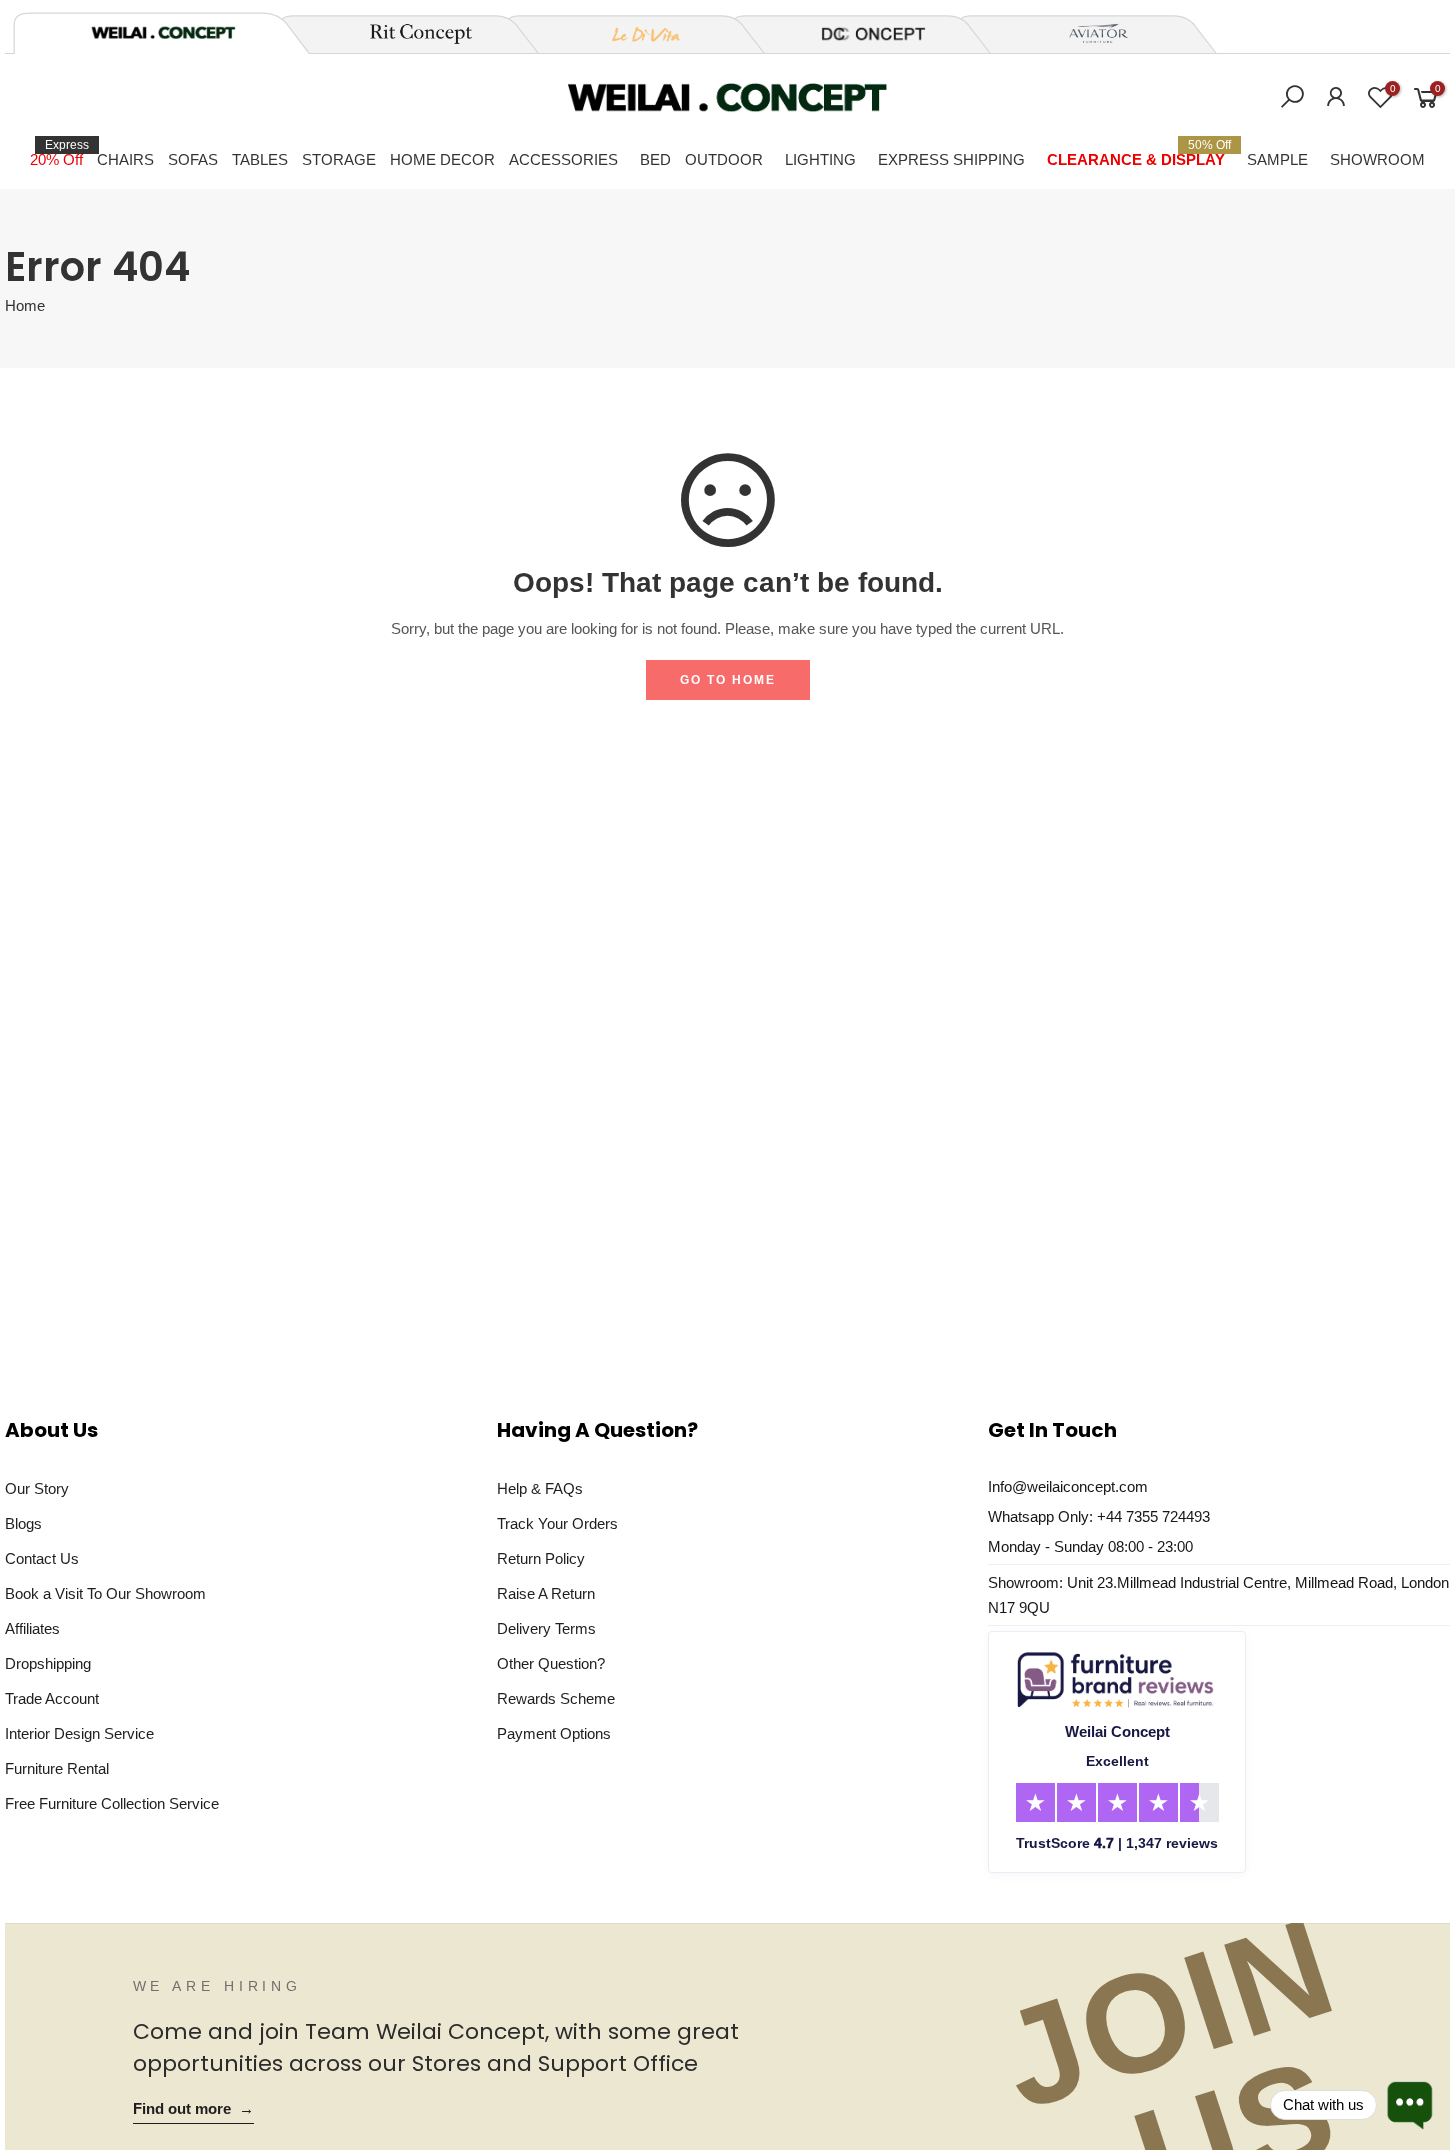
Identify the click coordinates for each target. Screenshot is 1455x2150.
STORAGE (339, 159)
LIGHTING (820, 159)
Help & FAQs (540, 1488)
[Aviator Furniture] (1087, 34)
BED (655, 159)
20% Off (59, 153)
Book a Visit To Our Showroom (105, 1593)
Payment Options (554, 1733)
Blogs (23, 1523)
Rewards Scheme (556, 1698)
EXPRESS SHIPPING (951, 159)
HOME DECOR (442, 159)
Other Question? (551, 1663)
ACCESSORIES (563, 159)
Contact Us (42, 1558)
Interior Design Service (79, 1733)
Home (25, 306)
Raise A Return (546, 1593)
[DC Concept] (861, 34)
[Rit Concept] (409, 34)
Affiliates (32, 1628)
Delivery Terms (546, 1628)
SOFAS (193, 159)
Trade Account (52, 1698)
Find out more (193, 2109)
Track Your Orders (557, 1523)
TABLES (260, 159)
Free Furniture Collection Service (112, 1803)
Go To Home (728, 680)
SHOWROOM (1377, 159)
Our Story (37, 1488)
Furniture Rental (57, 1768)
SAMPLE (1277, 159)
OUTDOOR (724, 159)
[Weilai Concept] (163, 32)
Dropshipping (48, 1663)
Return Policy (541, 1558)
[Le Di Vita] (635, 34)
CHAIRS (125, 159)
